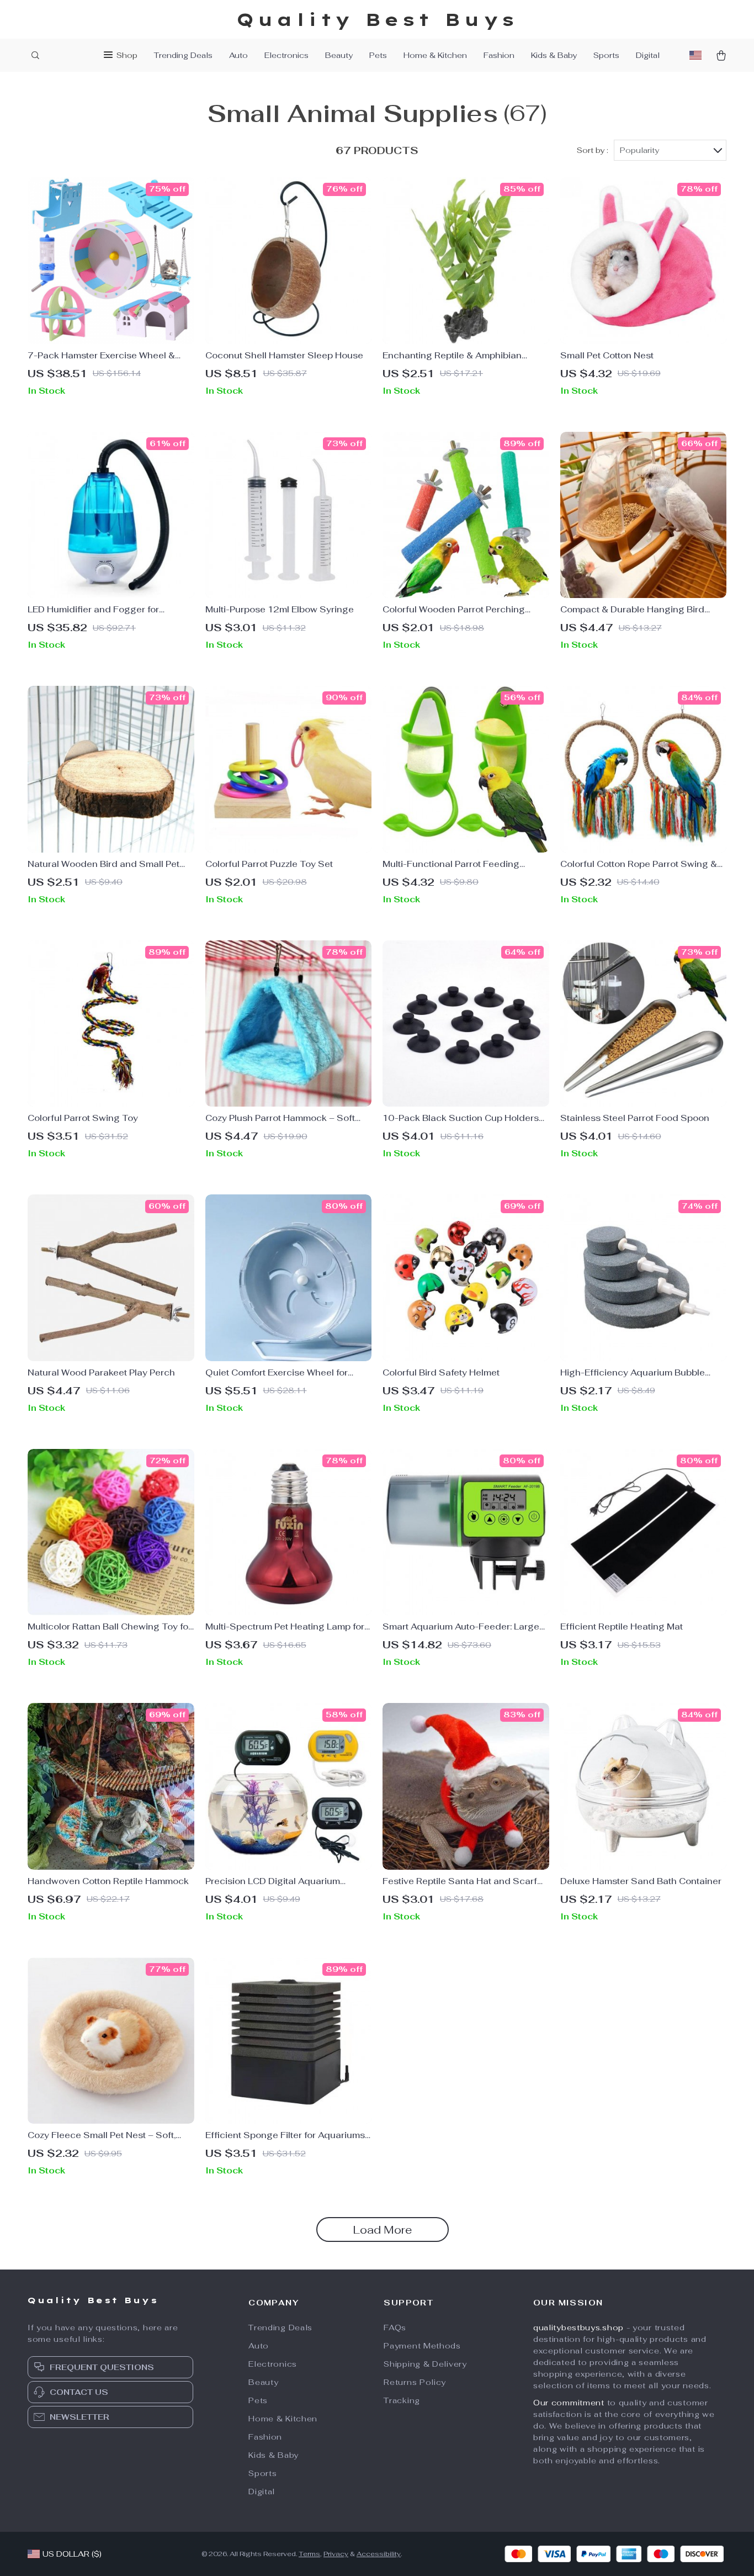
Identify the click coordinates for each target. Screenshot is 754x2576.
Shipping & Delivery (425, 2364)
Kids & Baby (554, 55)
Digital (648, 55)
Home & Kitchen (435, 55)
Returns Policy (415, 2382)
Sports (606, 55)
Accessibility (379, 2554)
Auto (238, 55)
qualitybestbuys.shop (578, 2328)
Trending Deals (183, 55)
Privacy (336, 2554)
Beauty (339, 55)
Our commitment (569, 2403)
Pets (378, 55)
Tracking (402, 2400)
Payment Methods (422, 2346)
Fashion (499, 55)
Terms (309, 2554)
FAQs (395, 2328)
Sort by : (593, 150)
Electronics (286, 55)
